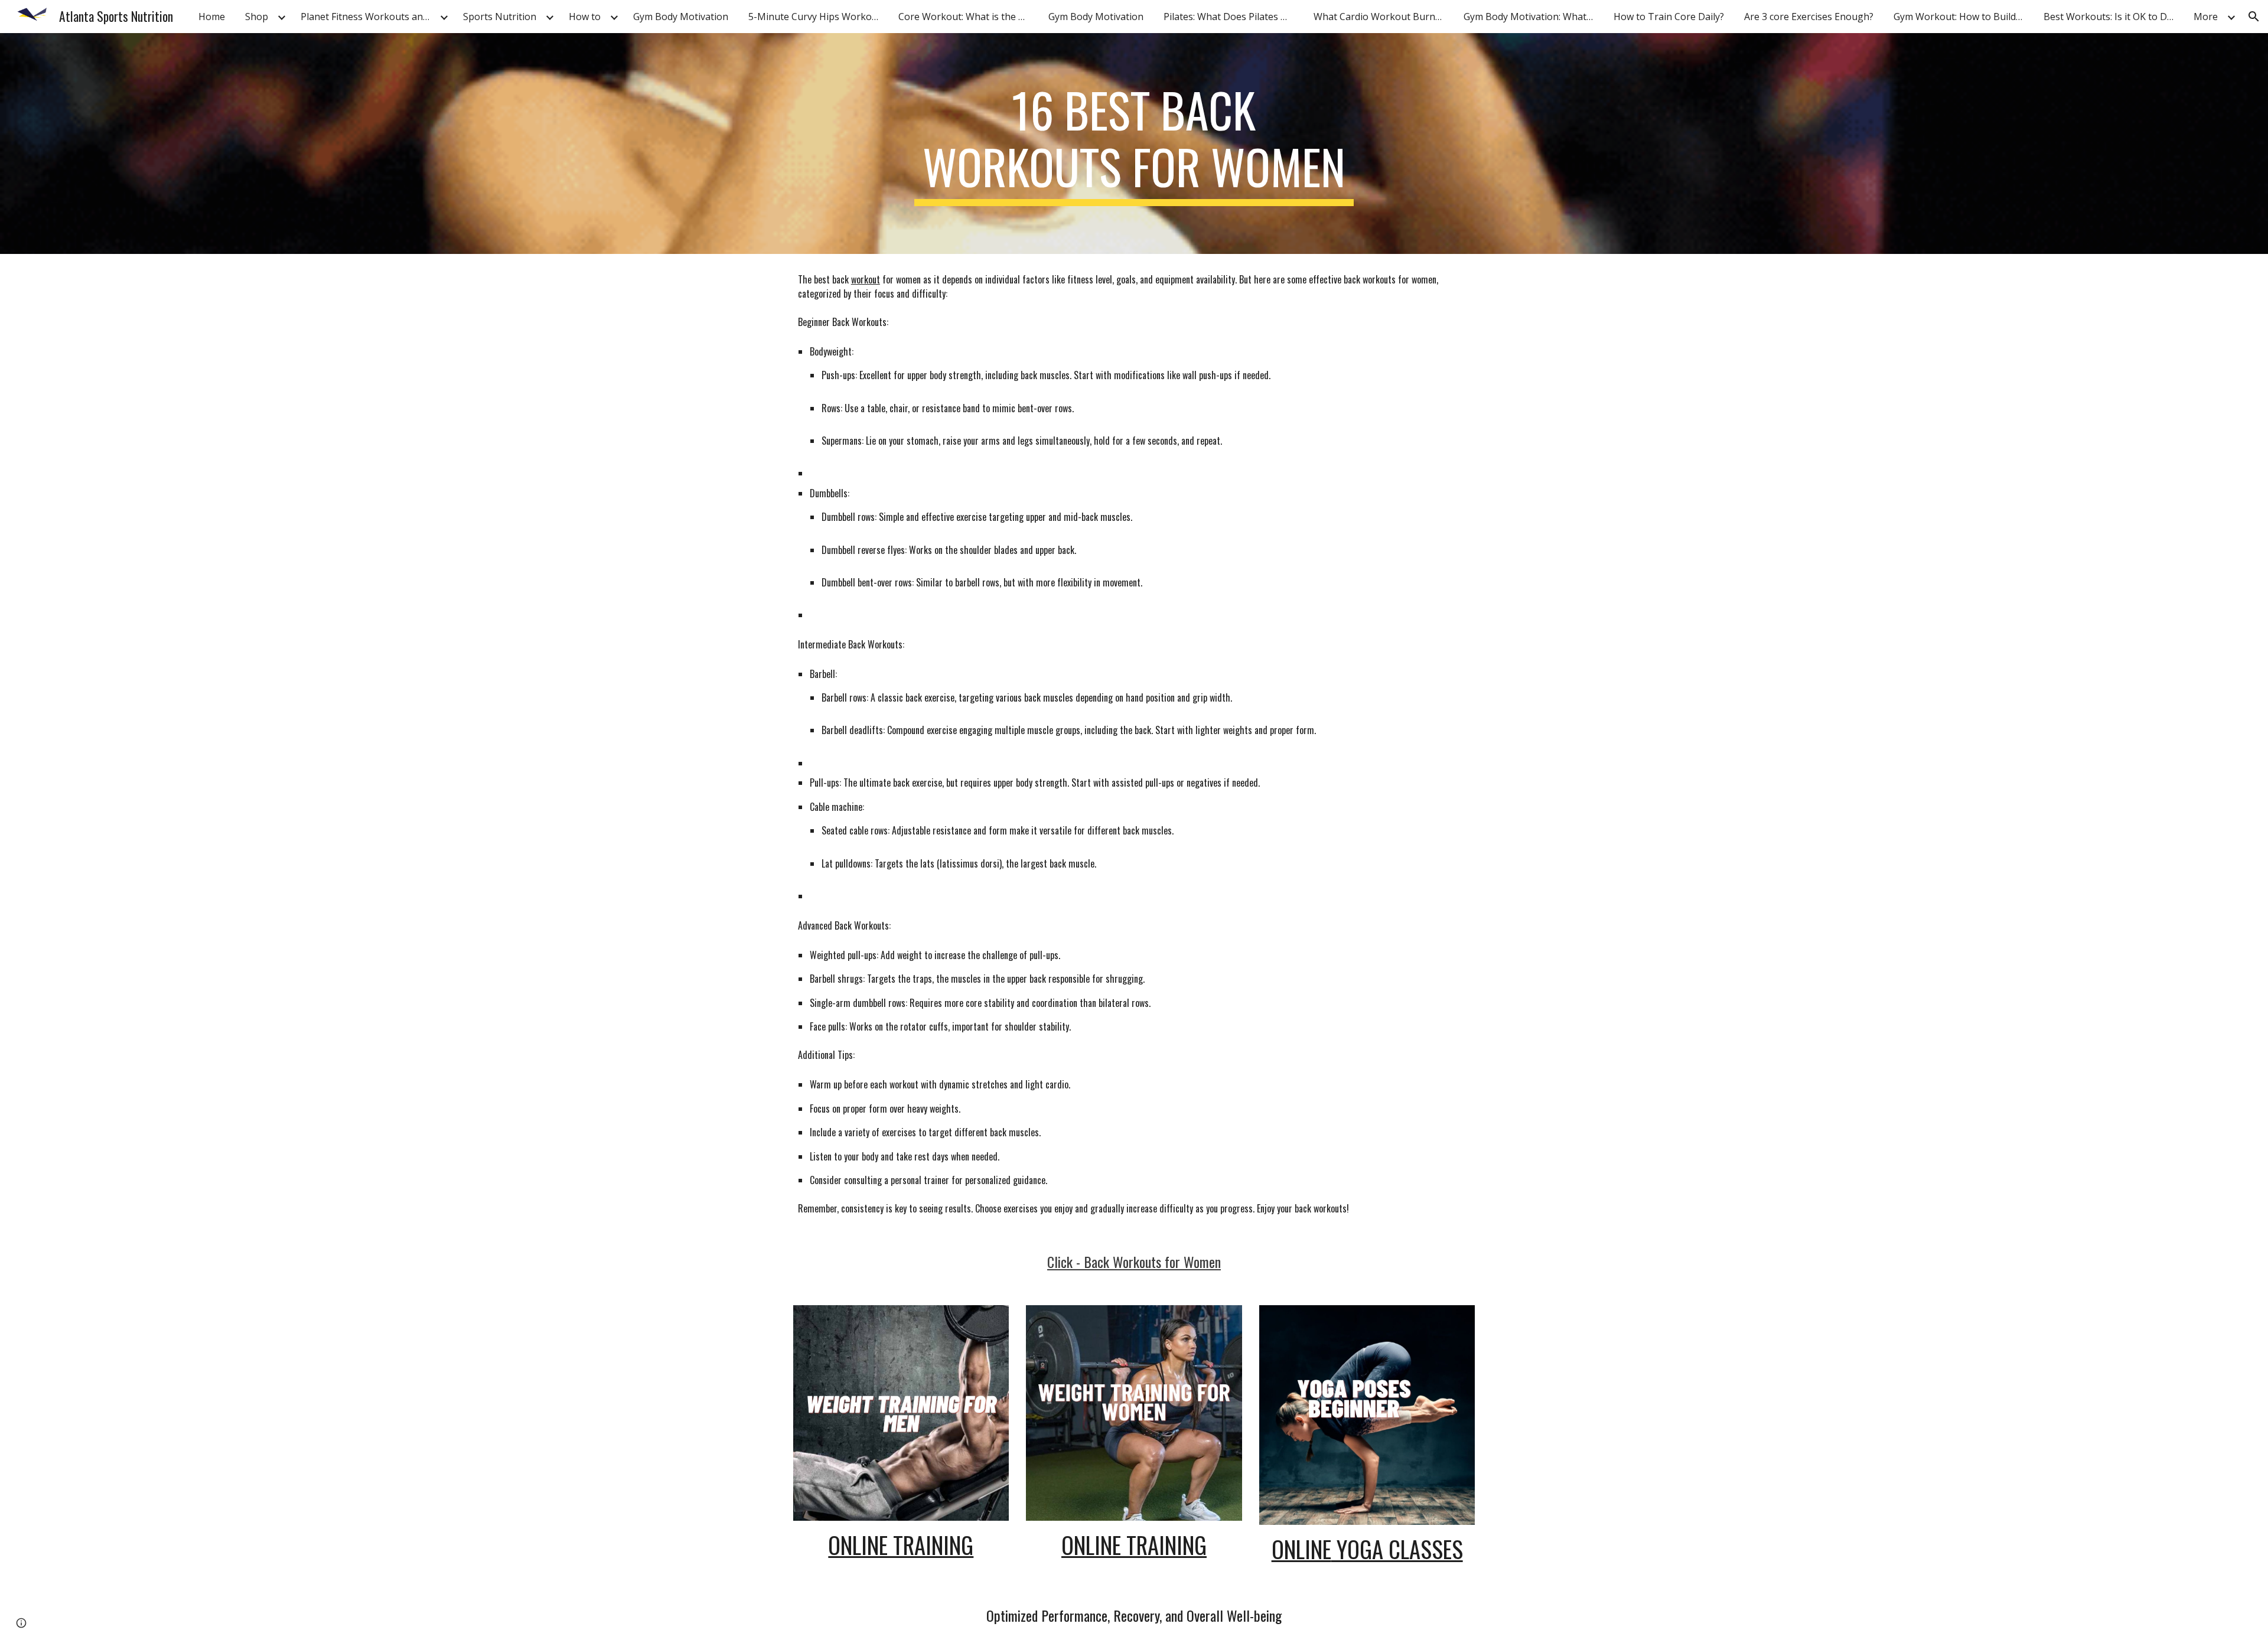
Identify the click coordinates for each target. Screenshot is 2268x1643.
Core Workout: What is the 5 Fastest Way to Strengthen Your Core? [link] (966, 17)
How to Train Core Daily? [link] (1669, 17)
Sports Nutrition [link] (500, 17)
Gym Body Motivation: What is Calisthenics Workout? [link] (1531, 17)
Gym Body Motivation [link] (681, 17)
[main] (1134, 144)
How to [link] (585, 17)
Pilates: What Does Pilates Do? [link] (1231, 17)
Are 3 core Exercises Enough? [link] (1809, 17)
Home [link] (212, 17)
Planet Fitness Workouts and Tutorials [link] (369, 17)
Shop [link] (257, 17)
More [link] (2206, 17)
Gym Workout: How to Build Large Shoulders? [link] (1961, 17)
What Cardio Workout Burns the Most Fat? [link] (1381, 17)
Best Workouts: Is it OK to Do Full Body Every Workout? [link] (2111, 17)
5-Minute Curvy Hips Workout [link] (815, 17)
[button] (2254, 17)
